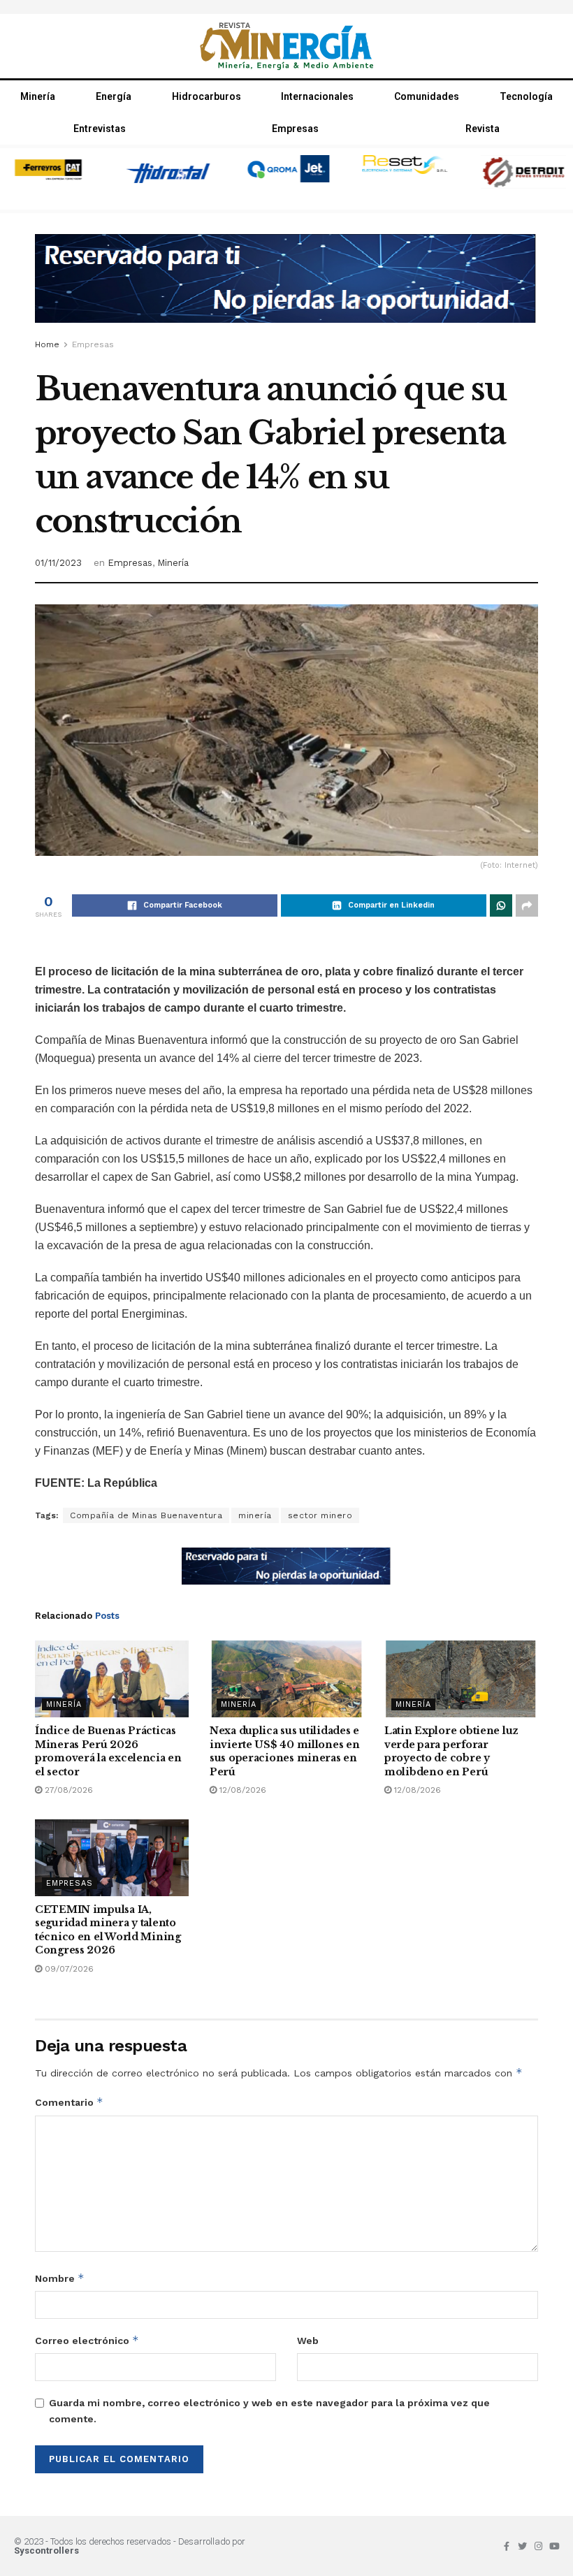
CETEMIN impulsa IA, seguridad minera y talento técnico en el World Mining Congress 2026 (108, 1930)
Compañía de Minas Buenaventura (146, 1515)
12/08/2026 (241, 1790)
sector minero (320, 1515)
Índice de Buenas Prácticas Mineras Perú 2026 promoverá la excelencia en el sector (108, 1751)
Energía (114, 96)
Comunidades (427, 96)
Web (308, 2341)
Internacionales (317, 96)
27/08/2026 (67, 1790)
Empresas (295, 129)
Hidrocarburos (206, 96)
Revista (483, 129)
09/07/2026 (68, 1969)
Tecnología (526, 96)
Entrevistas (100, 129)
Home (47, 344)
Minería (38, 96)
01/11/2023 (58, 563)
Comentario (69, 2102)
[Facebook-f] (506, 2546)
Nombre (60, 2278)
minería (255, 1515)
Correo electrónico (87, 2340)
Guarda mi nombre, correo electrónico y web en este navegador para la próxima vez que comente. (269, 2410)
